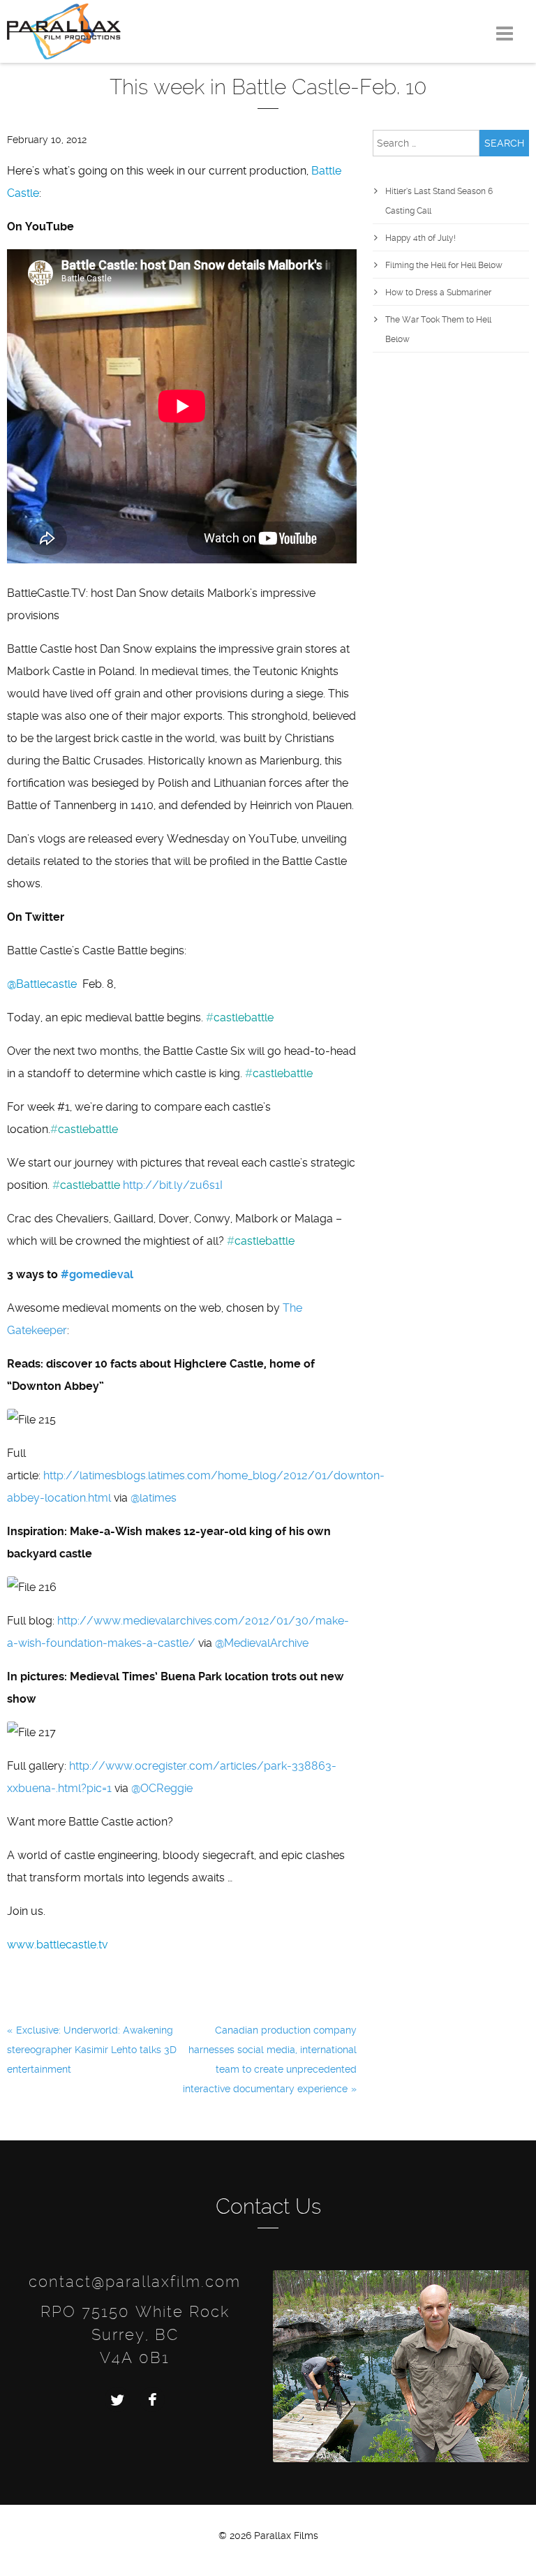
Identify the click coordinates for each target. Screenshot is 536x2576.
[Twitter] (117, 2399)
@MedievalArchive (262, 1643)
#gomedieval (97, 1274)
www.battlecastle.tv (57, 1945)
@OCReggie (162, 1788)
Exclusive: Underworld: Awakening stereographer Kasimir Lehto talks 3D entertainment (92, 2050)
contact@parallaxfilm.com (135, 2281)
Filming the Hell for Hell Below (444, 265)
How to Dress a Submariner (438, 293)
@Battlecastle (42, 984)
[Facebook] (152, 2399)
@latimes (154, 1498)
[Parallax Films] (64, 30)
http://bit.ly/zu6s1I (173, 1185)
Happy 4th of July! (420, 238)
